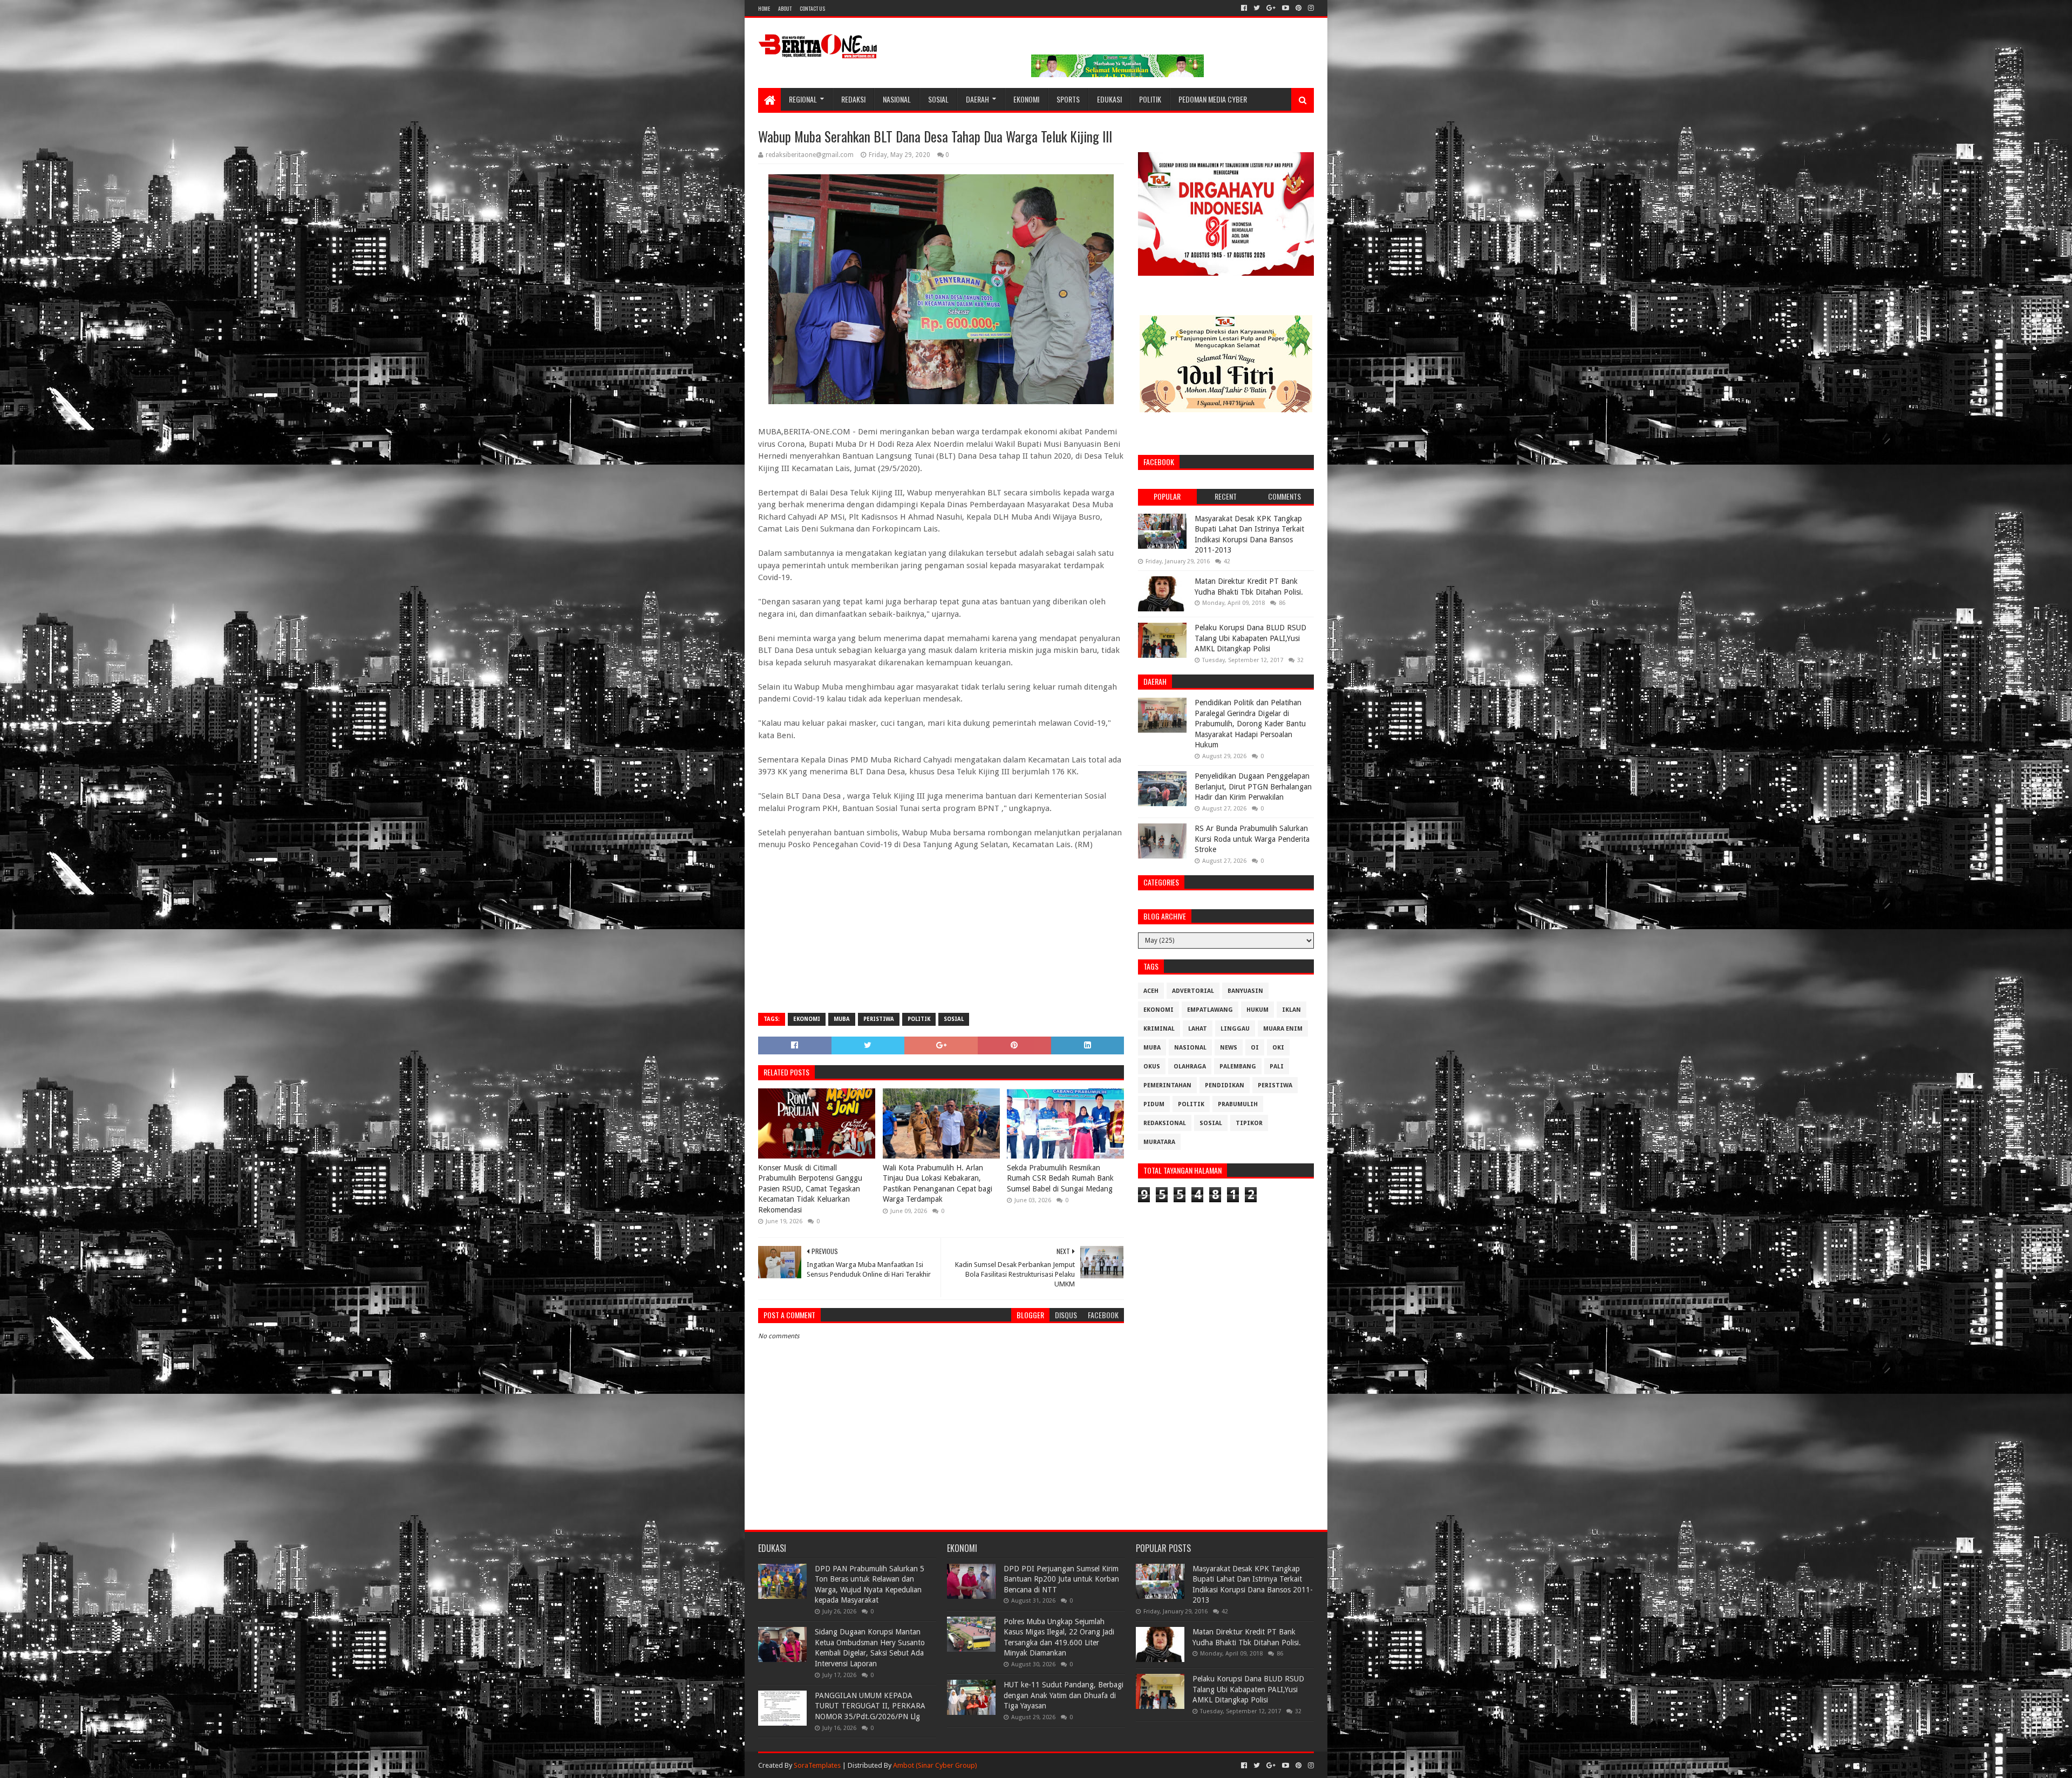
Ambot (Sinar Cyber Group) (935, 1765)
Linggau (1235, 1029)
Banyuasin (1245, 991)
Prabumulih (1238, 1104)
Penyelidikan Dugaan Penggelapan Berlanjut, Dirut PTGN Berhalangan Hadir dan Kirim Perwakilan (1253, 786)
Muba (842, 1019)
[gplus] (1271, 8)
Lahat (1198, 1029)
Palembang (1238, 1067)
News (1229, 1048)
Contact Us (812, 8)
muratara (1159, 1142)
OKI (1278, 1048)
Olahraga (1190, 1067)
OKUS (1152, 1067)
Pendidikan (1225, 1085)
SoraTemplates (817, 1765)
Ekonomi (1026, 99)
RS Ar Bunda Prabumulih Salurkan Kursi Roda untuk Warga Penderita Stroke (1252, 839)
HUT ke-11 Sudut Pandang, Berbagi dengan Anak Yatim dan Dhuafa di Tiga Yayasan (1064, 1695)
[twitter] (1257, 8)
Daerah (977, 99)
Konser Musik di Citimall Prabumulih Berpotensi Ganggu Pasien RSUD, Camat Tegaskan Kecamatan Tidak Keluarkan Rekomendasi (810, 1189)
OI (1255, 1048)
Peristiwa (879, 1019)
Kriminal (1159, 1029)
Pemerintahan (1167, 1085)
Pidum (1154, 1104)
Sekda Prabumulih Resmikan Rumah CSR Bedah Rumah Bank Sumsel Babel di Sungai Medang (1060, 1178)
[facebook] (1244, 8)
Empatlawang (1210, 1010)
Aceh (1151, 991)
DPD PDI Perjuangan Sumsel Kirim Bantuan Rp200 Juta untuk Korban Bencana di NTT (1061, 1579)
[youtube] (1286, 8)
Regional (803, 99)
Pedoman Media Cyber (1213, 99)
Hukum (1257, 1010)
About (785, 8)
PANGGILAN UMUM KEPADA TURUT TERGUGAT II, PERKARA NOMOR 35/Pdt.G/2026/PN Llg (870, 1706)
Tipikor (1249, 1123)
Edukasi (1109, 99)
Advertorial (1193, 991)
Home (764, 8)
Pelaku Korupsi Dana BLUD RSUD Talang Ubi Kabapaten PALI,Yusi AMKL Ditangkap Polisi (1250, 638)
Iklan (1291, 1010)
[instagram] (1310, 8)
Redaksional (1165, 1123)
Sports (1068, 99)
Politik (1150, 99)
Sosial (938, 99)
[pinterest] (1299, 8)
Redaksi (853, 99)
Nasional (897, 99)
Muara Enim (1283, 1029)
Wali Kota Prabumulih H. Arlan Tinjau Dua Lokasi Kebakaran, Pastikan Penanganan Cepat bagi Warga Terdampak (938, 1184)
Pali (1277, 1067)
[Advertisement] (941, 927)
